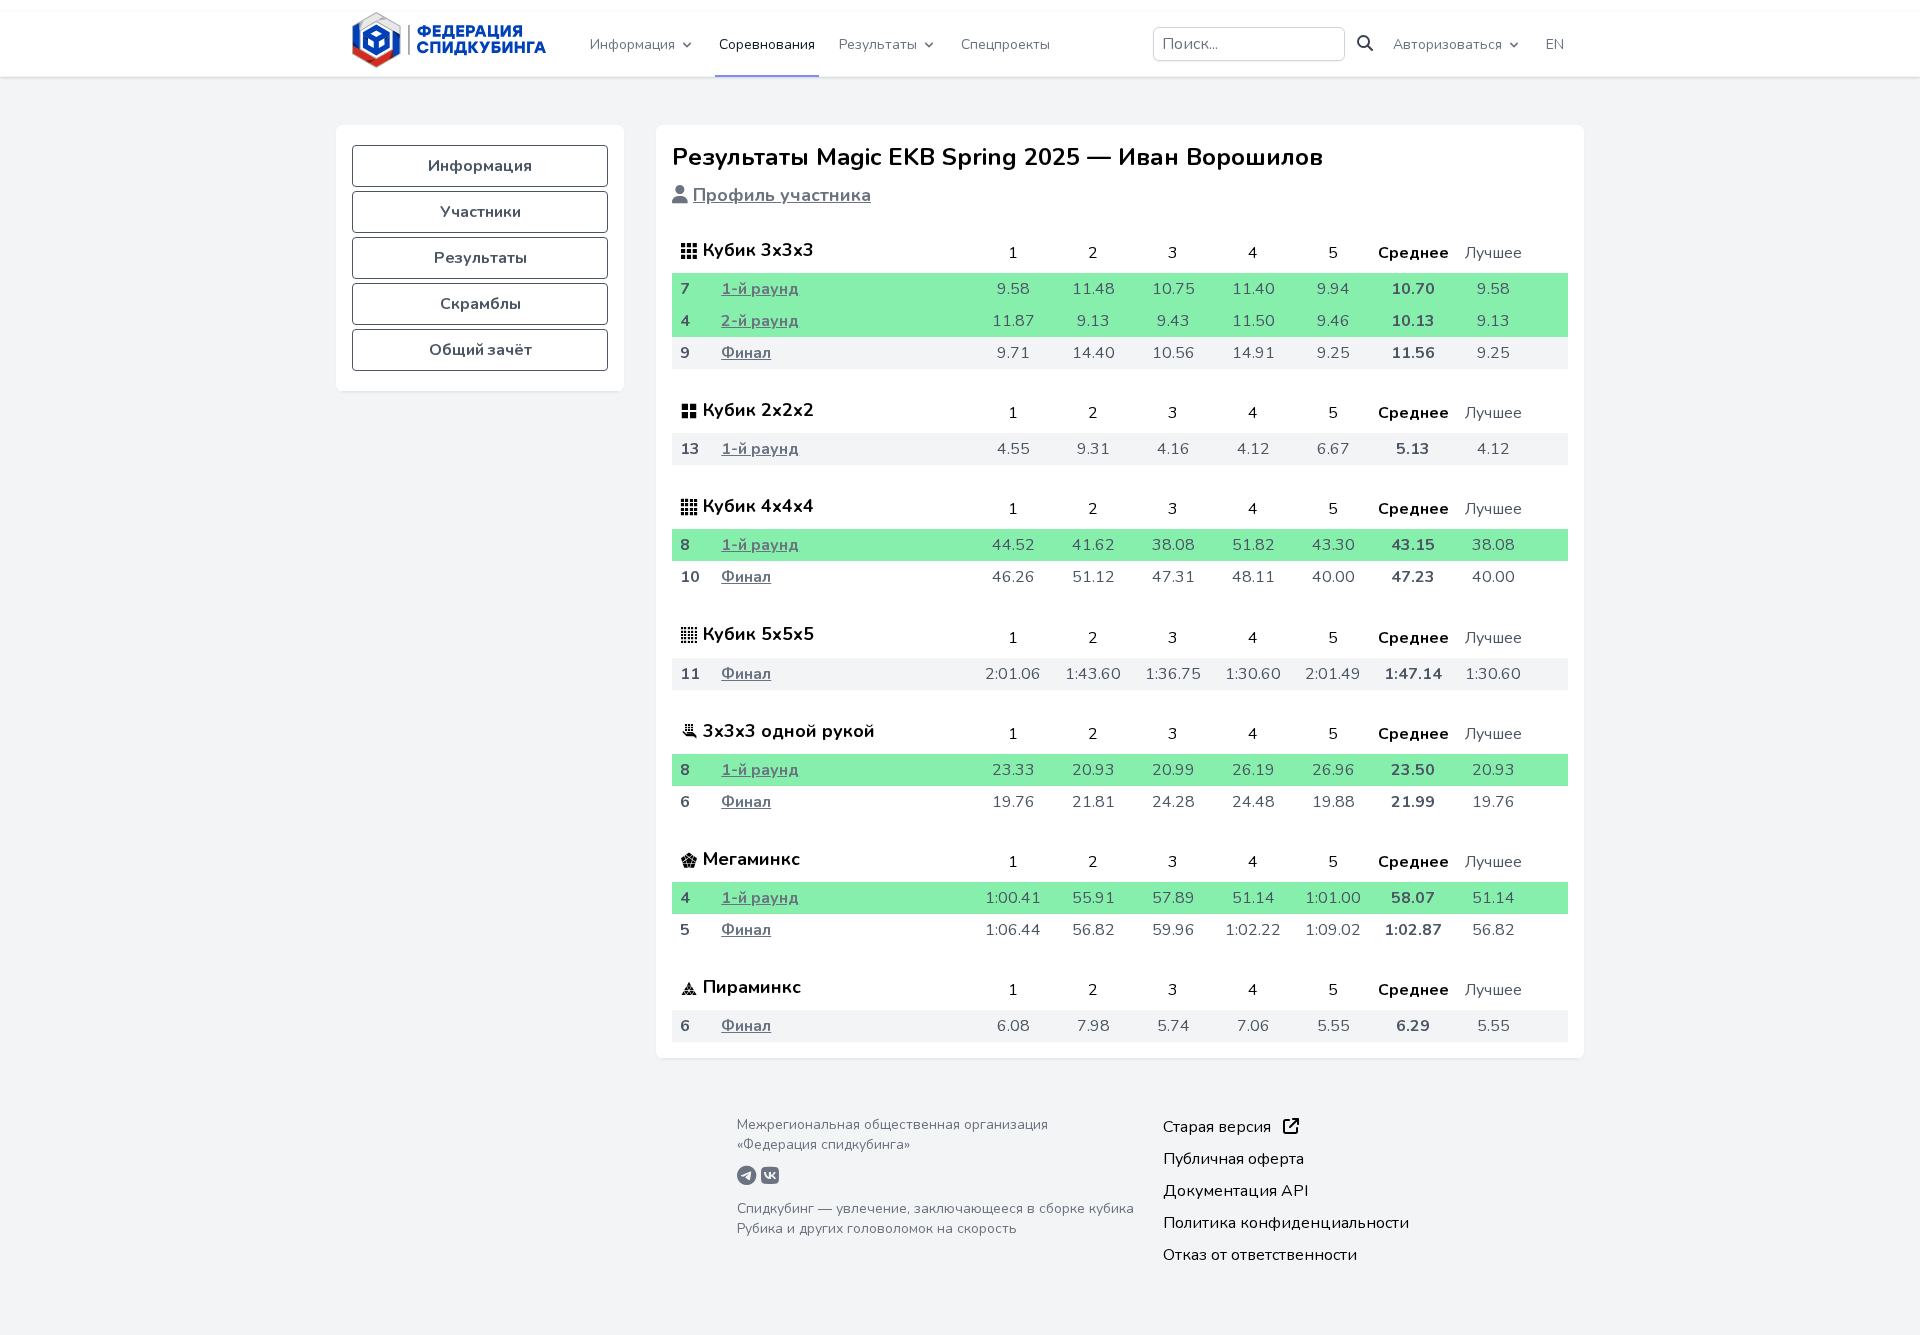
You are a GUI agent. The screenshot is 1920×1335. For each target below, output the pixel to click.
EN (1555, 44)
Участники (480, 212)
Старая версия (1219, 1127)
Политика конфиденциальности (1286, 1223)
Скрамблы (480, 304)
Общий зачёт (480, 350)
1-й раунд (760, 289)
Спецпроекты (1005, 44)
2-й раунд (760, 321)
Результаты (480, 258)
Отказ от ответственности (1260, 1255)
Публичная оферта (1233, 1159)
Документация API (1235, 1191)
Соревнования (767, 44)
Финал (746, 353)
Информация (480, 166)
